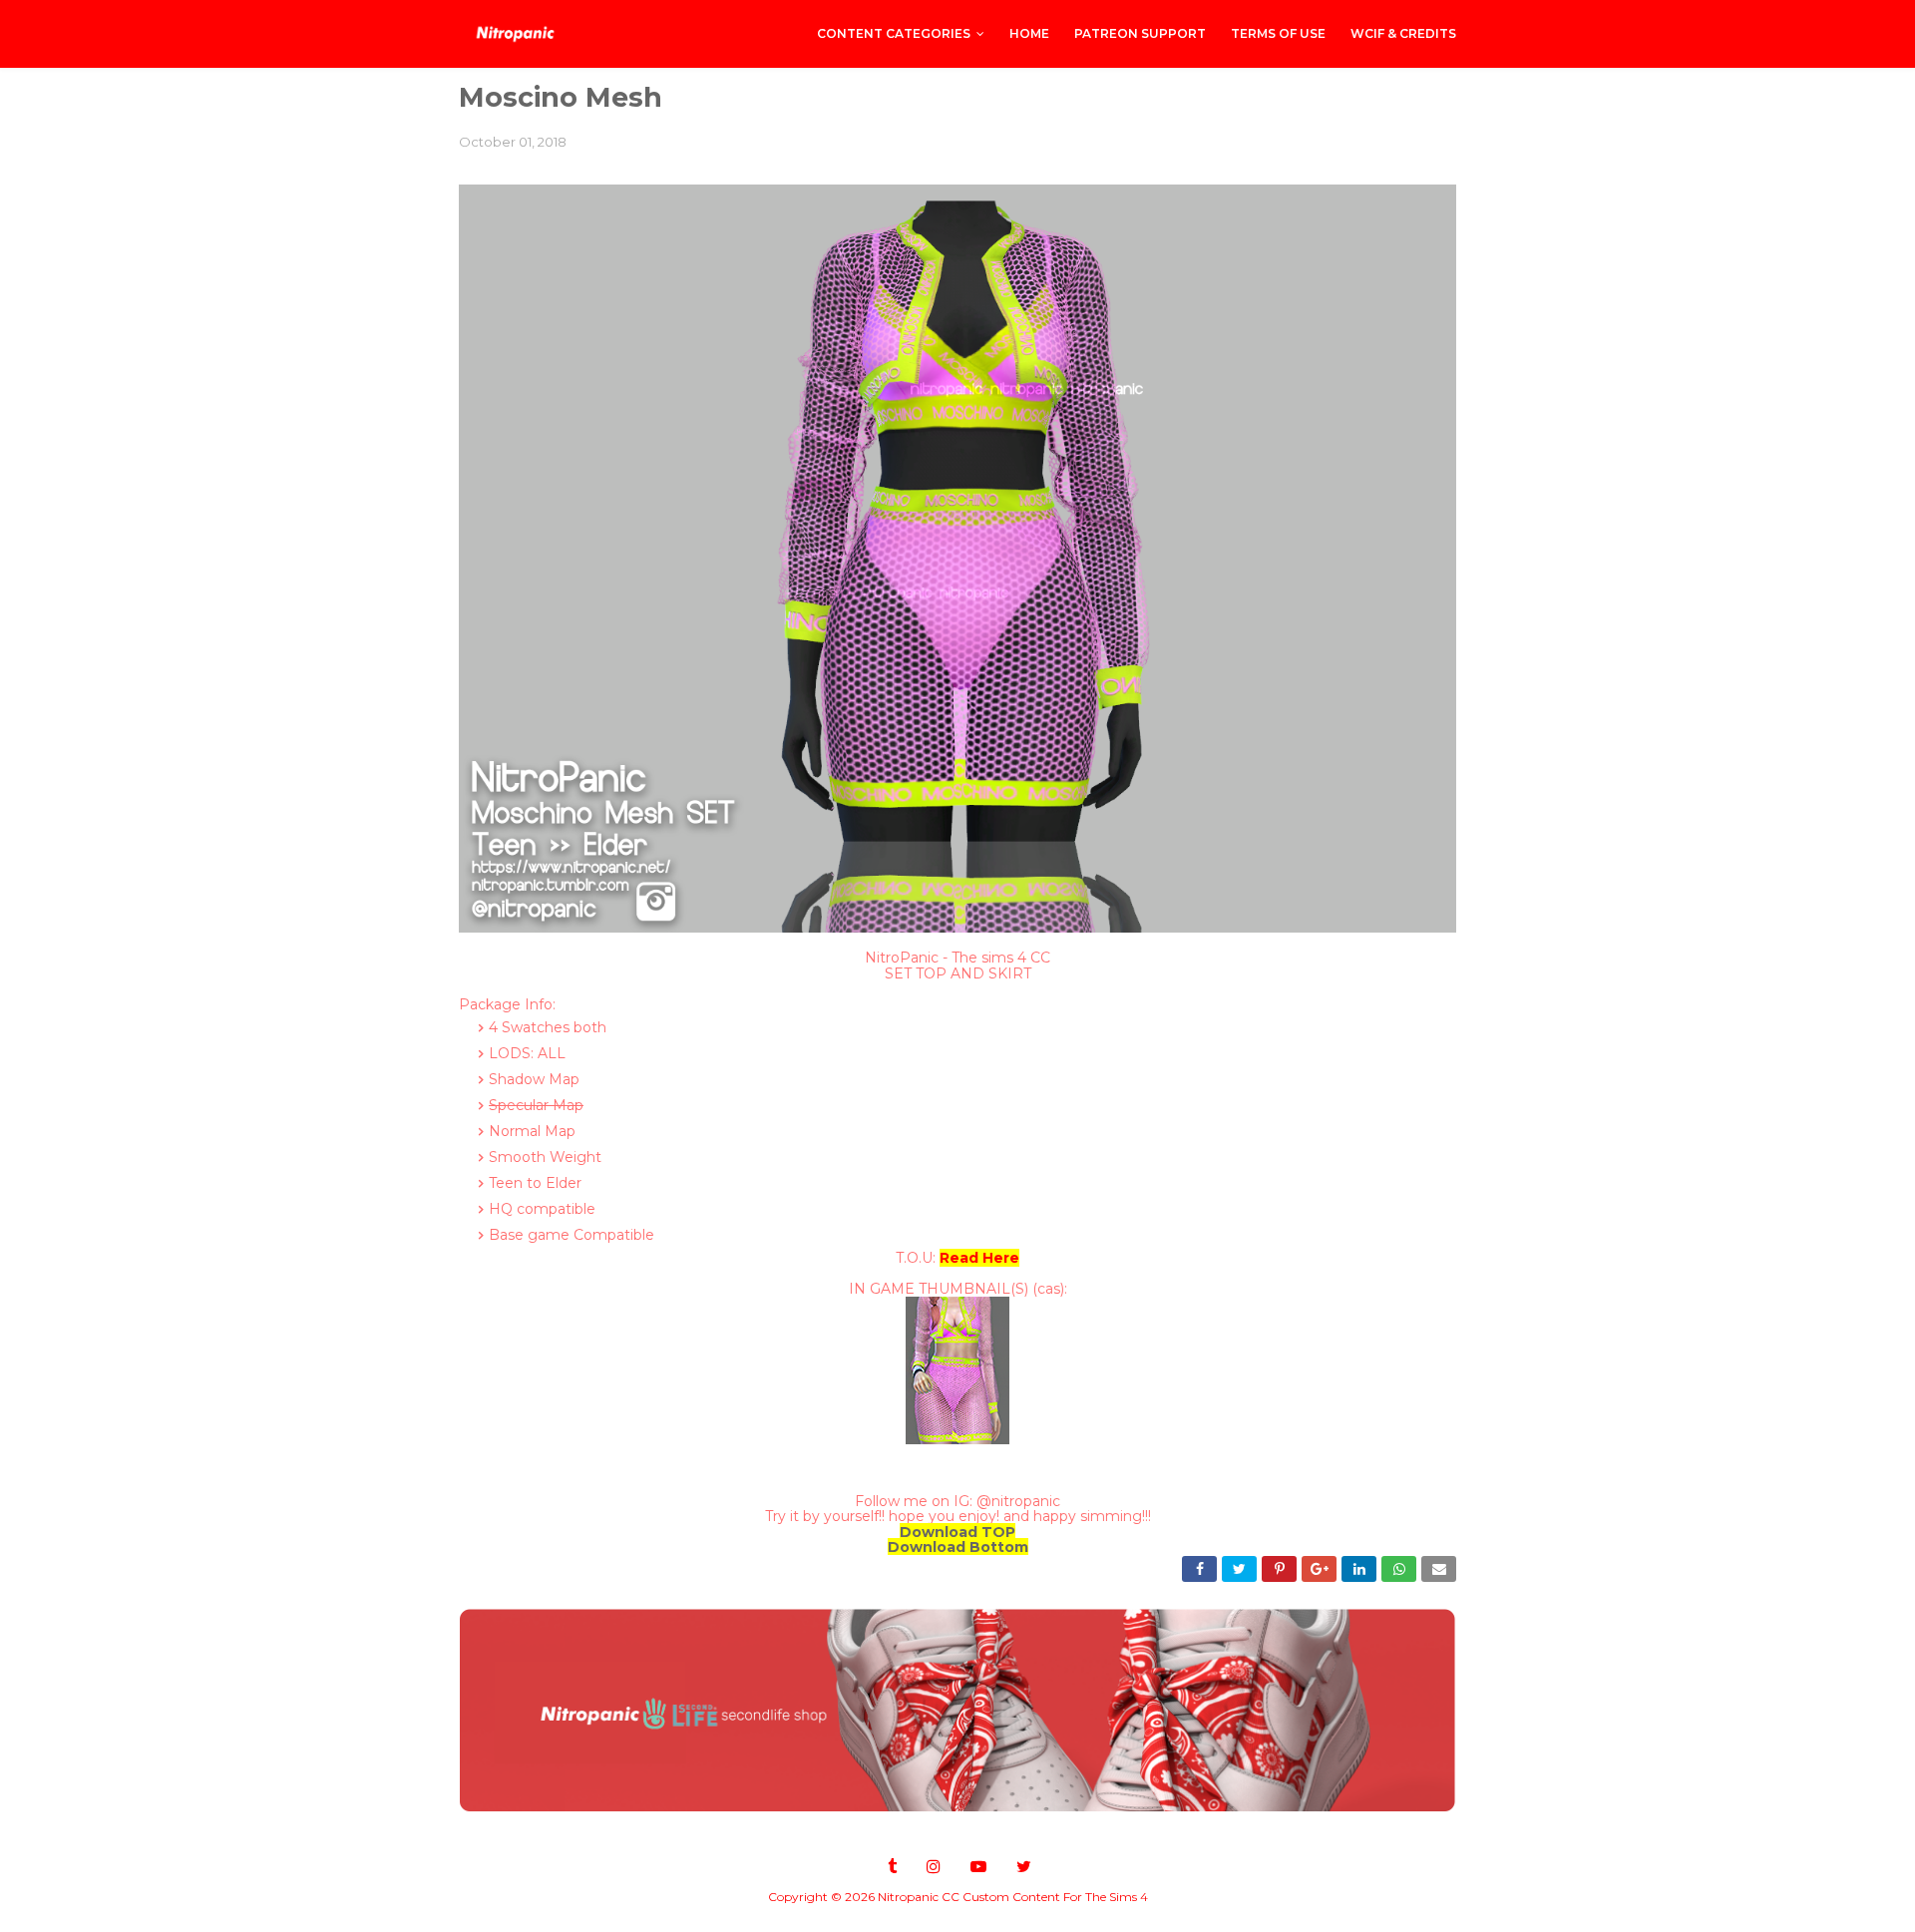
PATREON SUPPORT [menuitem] (1140, 33)
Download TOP (957, 1532)
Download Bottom (958, 1547)
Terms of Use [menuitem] (1278, 33)
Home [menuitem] (1029, 33)
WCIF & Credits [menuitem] (1403, 33)
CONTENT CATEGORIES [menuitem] (894, 33)
